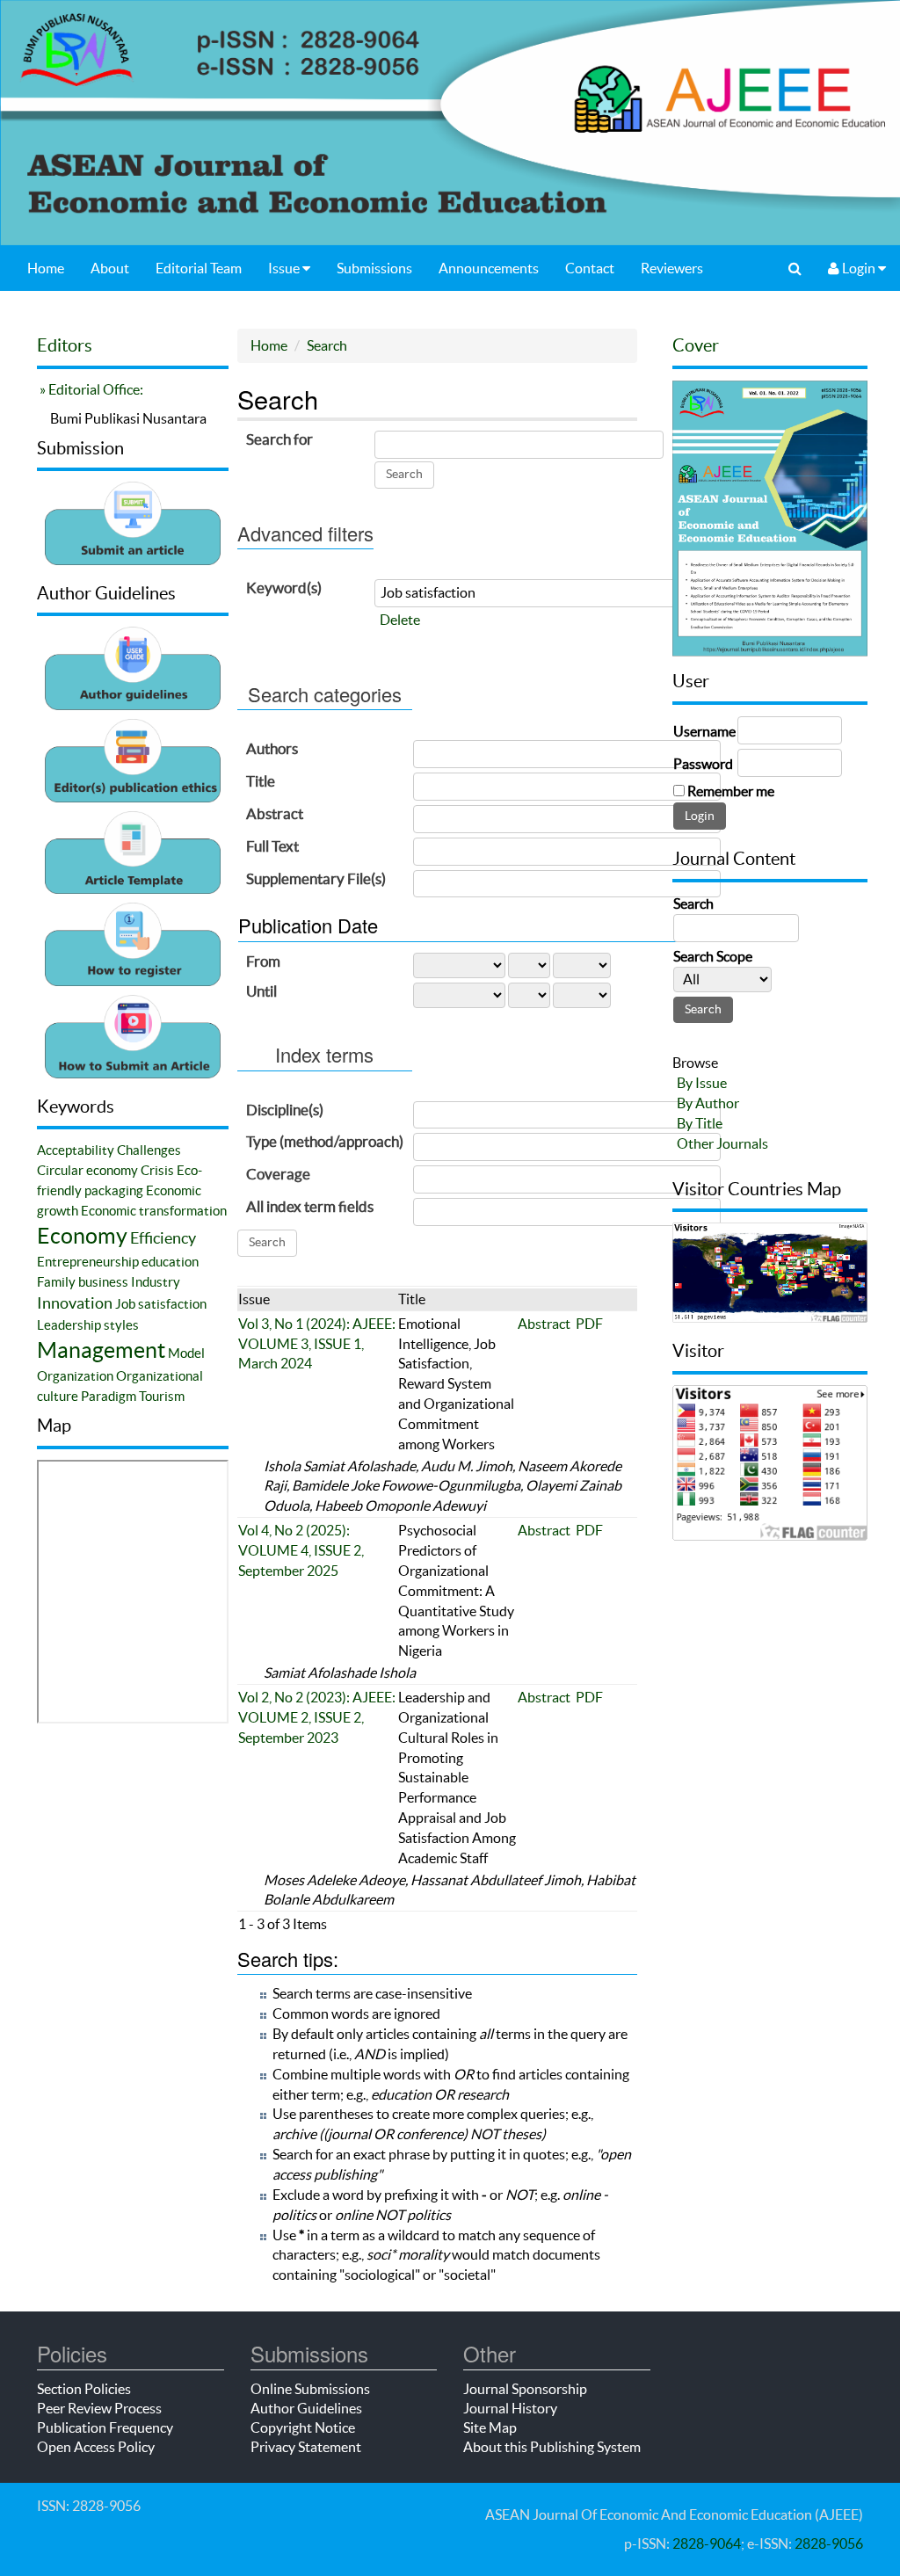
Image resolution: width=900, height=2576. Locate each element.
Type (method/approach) (325, 1141)
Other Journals (722, 1143)
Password (703, 764)
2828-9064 (707, 2543)
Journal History (510, 2408)
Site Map (490, 2427)
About (110, 268)
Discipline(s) (285, 1110)
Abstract (275, 813)
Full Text (272, 846)
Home (46, 268)
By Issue (702, 1083)
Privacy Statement (306, 2447)
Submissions (374, 268)
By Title (700, 1123)
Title (261, 781)
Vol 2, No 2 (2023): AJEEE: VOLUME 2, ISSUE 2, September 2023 (317, 1717)
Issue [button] (285, 268)
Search (327, 345)
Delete (400, 620)
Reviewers (672, 268)
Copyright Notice (303, 2427)
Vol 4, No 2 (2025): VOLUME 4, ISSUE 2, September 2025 (301, 1550)
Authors (272, 748)
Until (261, 991)
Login (859, 268)
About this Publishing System (552, 2447)
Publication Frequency (105, 2427)
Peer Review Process (99, 2408)
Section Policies (84, 2389)
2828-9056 (829, 2543)
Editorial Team (199, 268)
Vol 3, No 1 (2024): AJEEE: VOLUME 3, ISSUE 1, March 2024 (317, 1344)
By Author (708, 1103)
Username (704, 731)
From (263, 961)
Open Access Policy (96, 2447)
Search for (279, 439)
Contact (590, 268)
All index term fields (310, 1206)
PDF (589, 1324)
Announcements (489, 268)
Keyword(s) (284, 588)
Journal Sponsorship (525, 2389)
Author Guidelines (306, 2408)
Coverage (278, 1174)
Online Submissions (310, 2389)
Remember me (731, 791)
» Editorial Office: (90, 389)
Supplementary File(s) (316, 878)
